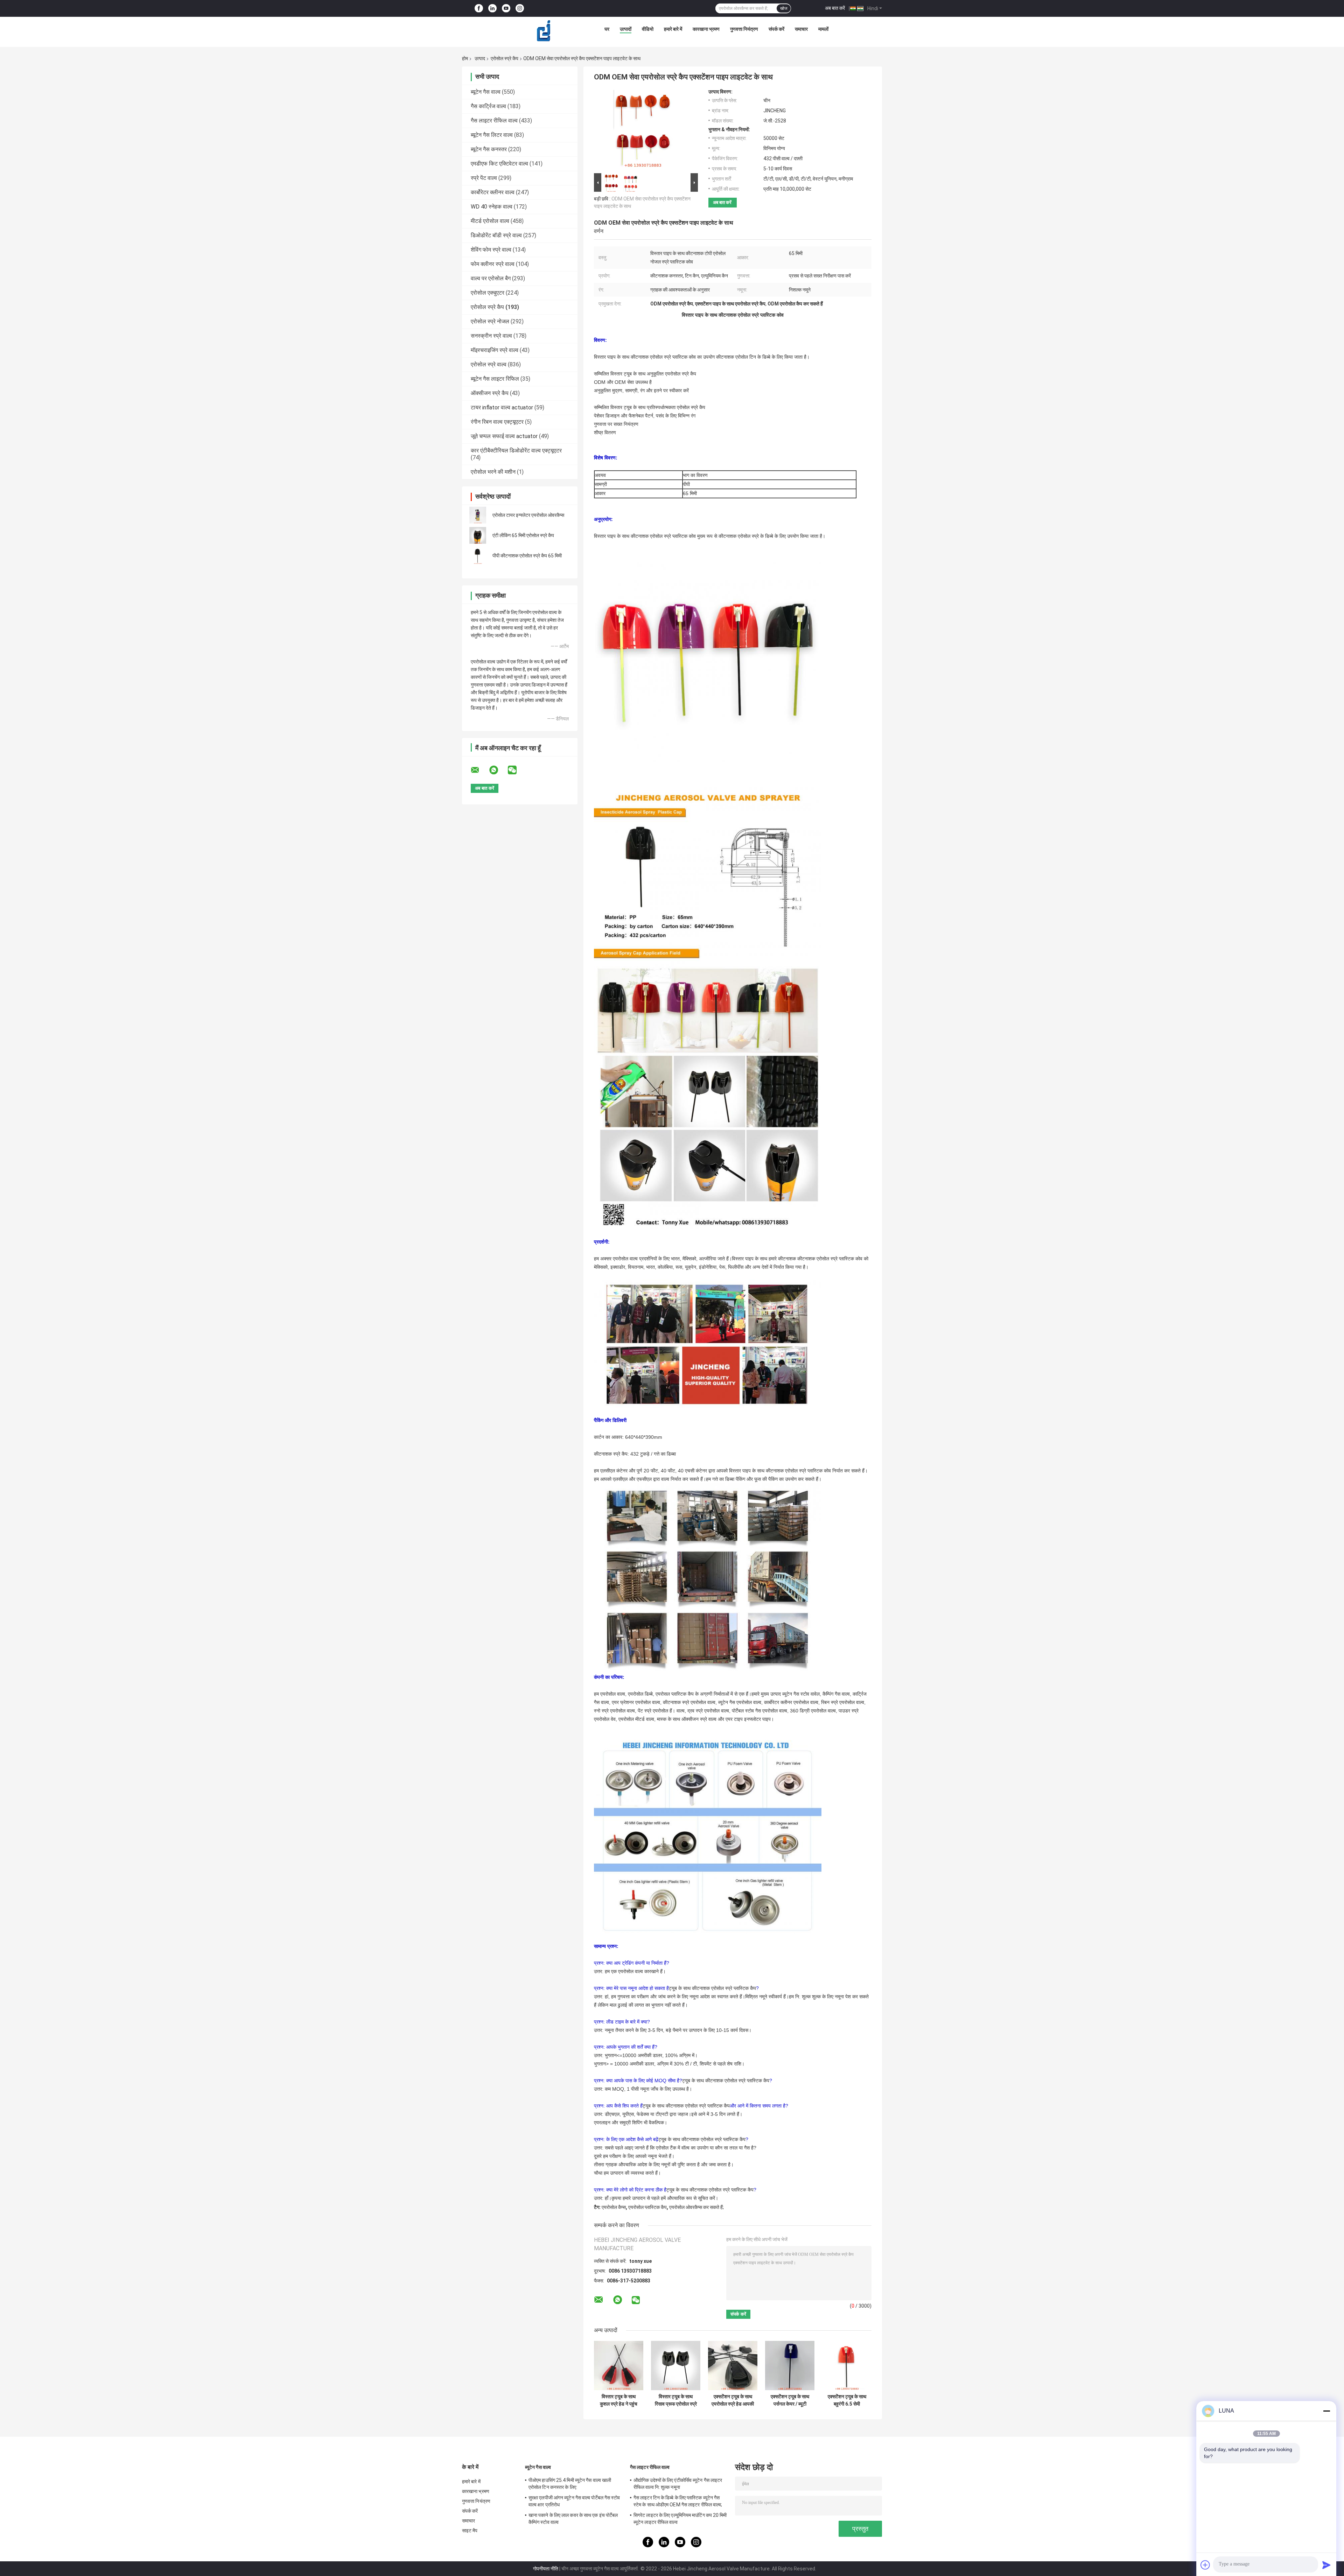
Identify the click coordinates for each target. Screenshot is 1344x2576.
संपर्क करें (776, 29)
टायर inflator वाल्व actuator (502, 407)
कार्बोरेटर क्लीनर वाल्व (493, 192)
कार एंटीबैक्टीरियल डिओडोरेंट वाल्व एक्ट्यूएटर (516, 451)
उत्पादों (626, 29)
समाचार (801, 29)
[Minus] (1326, 2411)
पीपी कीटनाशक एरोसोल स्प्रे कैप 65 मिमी (527, 556)
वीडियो (648, 29)
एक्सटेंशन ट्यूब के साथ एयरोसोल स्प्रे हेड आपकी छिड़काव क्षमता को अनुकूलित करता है (733, 2400)
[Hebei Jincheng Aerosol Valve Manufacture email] (479, 770)
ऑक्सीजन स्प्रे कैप (490, 393)
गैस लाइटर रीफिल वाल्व (494, 121)
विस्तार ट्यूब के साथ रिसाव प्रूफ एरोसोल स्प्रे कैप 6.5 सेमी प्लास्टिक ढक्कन (676, 2400)
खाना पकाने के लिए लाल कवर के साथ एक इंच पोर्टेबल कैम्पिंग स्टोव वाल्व (573, 2519)
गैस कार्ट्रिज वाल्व (488, 106)
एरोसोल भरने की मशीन (493, 472)
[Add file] (1205, 2565)
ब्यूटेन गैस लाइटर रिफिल (495, 379)
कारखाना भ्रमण (706, 29)
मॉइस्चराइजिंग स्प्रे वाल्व (495, 350)
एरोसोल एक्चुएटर (488, 293)
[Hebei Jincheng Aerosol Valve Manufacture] (544, 31)
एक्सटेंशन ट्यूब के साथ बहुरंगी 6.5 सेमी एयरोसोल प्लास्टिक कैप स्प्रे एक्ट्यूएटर (847, 2400)
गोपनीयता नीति (546, 2569)
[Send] (1326, 2565)
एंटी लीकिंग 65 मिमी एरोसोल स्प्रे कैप (523, 535)
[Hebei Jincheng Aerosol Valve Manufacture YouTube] (506, 9)
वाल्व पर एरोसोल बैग (491, 278)
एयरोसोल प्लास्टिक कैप (647, 2207)
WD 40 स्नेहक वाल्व (492, 207)
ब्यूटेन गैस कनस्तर (489, 149)
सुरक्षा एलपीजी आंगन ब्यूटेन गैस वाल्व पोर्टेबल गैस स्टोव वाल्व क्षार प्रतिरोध (574, 2501)
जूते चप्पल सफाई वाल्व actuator (504, 436)
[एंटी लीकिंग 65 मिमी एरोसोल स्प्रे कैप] (478, 535)
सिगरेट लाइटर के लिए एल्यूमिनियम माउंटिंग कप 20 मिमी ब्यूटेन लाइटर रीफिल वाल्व (680, 2519)
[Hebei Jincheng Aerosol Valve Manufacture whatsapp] (498, 770)
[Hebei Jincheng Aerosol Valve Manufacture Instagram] (520, 9)
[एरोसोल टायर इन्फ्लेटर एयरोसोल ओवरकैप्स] (478, 515)
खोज (784, 8)
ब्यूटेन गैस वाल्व (486, 92)
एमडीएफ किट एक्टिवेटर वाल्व (499, 164)
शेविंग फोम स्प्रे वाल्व (491, 250)
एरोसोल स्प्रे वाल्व (489, 364)
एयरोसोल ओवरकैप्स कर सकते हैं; (696, 2207)
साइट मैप (470, 2531)
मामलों (823, 29)
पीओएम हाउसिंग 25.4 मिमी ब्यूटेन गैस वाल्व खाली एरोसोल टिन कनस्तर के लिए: (570, 2484)
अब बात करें (835, 8)
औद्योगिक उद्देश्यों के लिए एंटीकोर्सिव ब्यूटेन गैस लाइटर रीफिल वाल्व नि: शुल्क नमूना (678, 2484)
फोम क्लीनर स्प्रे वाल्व (493, 264)
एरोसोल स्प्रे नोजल (490, 321)
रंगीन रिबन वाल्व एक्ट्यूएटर (497, 422)
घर (607, 29)
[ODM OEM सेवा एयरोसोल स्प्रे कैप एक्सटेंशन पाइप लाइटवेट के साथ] (643, 130)
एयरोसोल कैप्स (614, 2207)
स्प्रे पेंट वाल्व (484, 178)
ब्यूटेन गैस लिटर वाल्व (492, 135)
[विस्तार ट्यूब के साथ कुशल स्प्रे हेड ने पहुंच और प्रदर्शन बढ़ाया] (619, 2366)
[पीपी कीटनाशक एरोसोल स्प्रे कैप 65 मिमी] (478, 556)
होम (465, 58)
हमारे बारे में (673, 29)
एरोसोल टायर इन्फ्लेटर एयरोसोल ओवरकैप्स (528, 515)
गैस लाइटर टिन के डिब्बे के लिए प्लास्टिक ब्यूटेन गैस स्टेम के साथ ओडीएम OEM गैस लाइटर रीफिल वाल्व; (678, 2501)
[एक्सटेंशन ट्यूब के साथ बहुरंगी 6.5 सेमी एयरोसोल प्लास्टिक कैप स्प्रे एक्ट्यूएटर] (847, 2366)
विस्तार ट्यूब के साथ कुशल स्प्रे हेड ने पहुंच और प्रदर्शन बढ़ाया (619, 2400)
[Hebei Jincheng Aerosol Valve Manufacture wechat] (517, 770)
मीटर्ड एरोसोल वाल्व (490, 221)
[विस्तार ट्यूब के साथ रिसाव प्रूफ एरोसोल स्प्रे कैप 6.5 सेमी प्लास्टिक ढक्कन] (676, 2366)
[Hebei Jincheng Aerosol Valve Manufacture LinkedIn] (492, 9)
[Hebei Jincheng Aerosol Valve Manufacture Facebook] (479, 9)
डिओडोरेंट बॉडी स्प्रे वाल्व (496, 235)
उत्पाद (480, 58)
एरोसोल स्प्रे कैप (505, 58)
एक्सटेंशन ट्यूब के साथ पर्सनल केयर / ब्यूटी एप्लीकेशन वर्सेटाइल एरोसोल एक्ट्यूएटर (790, 2400)
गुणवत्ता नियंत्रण (744, 29)
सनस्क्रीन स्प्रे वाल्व (491, 336)
